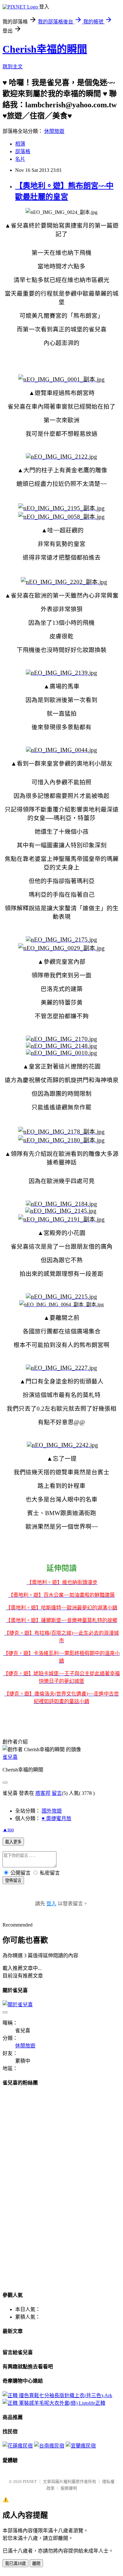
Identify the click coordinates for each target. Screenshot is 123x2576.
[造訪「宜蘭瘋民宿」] (81, 2446)
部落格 (23, 151)
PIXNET (30, 2482)
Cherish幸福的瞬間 (45, 49)
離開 (36, 2563)
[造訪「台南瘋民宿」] (49, 2446)
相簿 (20, 144)
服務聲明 (69, 2488)
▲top (8, 1830)
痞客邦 (43, 1793)
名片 (20, 159)
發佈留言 (13, 1880)
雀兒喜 (10, 1757)
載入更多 (13, 1842)
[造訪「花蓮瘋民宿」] (18, 2446)
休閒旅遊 (54, 131)
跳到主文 (13, 67)
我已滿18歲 (15, 2563)
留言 (57, 1793)
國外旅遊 (52, 1811)
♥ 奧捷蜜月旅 (56, 1818)
